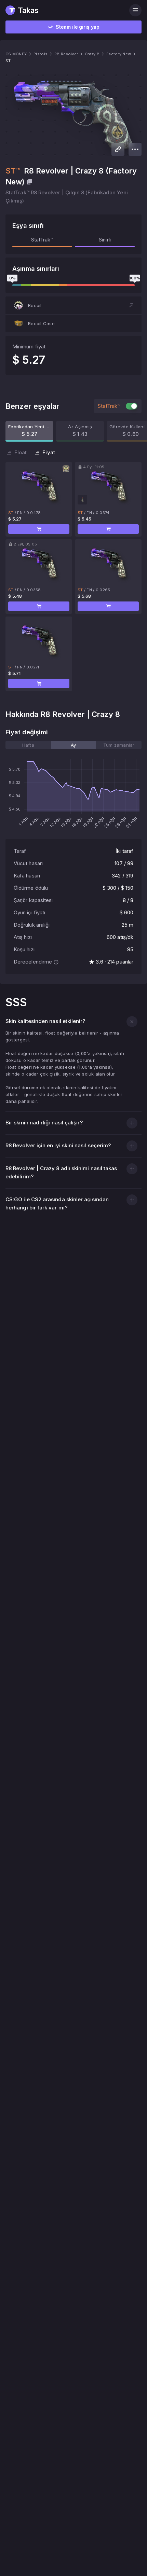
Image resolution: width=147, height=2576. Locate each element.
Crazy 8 (92, 54)
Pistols (41, 54)
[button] (73, 305)
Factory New (119, 54)
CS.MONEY (16, 54)
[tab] (28, 745)
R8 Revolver (66, 54)
